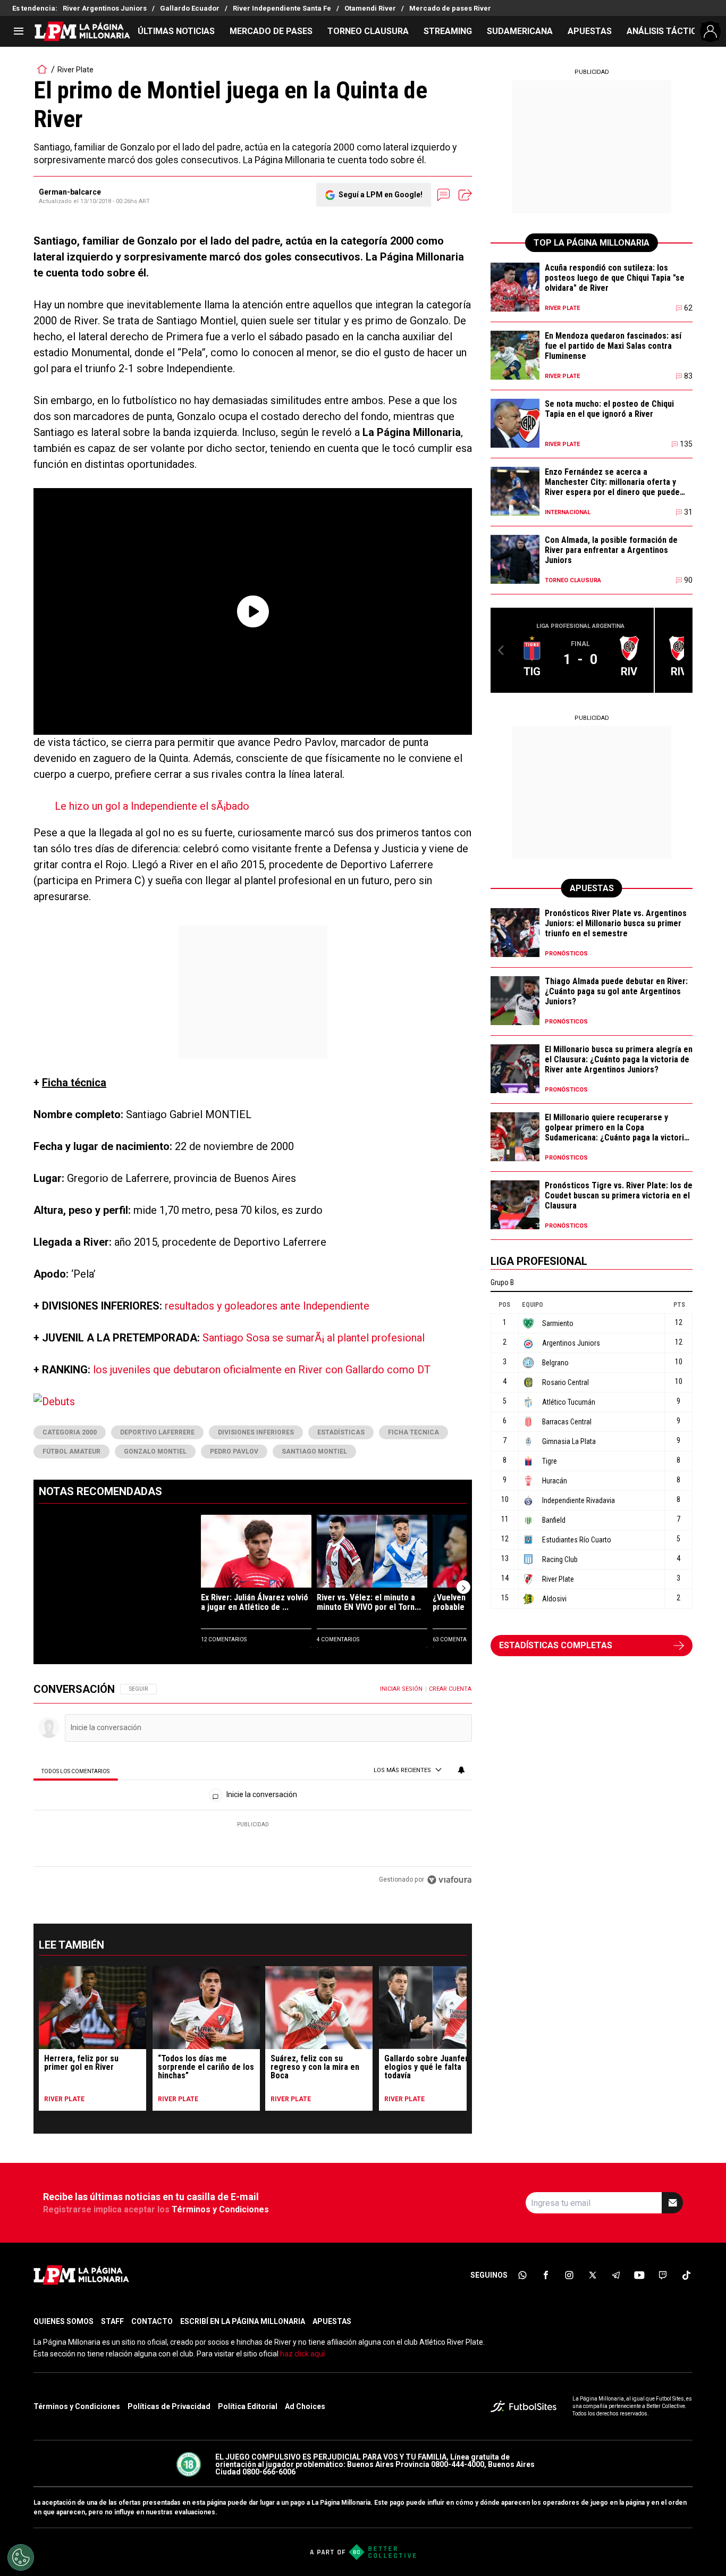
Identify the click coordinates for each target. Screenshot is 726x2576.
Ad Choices (305, 2406)
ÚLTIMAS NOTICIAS (176, 31)
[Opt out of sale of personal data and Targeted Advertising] (21, 2557)
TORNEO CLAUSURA (368, 31)
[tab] (76, 1771)
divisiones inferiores (256, 1432)
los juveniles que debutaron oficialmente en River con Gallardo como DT (262, 1370)
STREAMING (448, 31)
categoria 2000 (70, 1432)
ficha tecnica (413, 1432)
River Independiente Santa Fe (282, 8)
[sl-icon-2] (546, 2275)
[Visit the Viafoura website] (449, 1880)
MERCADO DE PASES (271, 31)
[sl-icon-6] (639, 2275)
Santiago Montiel (314, 1451)
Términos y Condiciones (220, 2209)
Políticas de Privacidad (169, 2406)
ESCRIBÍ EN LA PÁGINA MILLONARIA (243, 2321)
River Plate (75, 70)
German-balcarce (70, 192)
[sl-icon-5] (616, 2275)
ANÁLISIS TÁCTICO (665, 31)
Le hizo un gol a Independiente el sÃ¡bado (152, 806)
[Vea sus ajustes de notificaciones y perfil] (461, 1770)
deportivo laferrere (157, 1432)
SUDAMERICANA (520, 31)
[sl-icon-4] (593, 2275)
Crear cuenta (450, 1689)
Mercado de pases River (450, 8)
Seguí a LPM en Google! (381, 195)
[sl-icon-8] (686, 2275)
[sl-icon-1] (522, 2275)
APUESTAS (590, 31)
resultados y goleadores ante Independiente (267, 1306)
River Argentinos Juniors (105, 8)
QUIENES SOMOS (64, 2321)
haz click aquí (302, 2354)
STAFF (112, 2321)
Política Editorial (248, 2406)
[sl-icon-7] (663, 2275)
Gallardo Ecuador (190, 8)
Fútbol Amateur (71, 1451)
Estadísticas (341, 1432)
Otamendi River (370, 8)
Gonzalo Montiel (155, 1451)
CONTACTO (152, 2321)
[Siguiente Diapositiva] (463, 1587)
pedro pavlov (234, 1451)
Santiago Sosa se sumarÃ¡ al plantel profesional (314, 1338)
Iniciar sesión (401, 1689)
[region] (253, 1785)
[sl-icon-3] (569, 2275)
